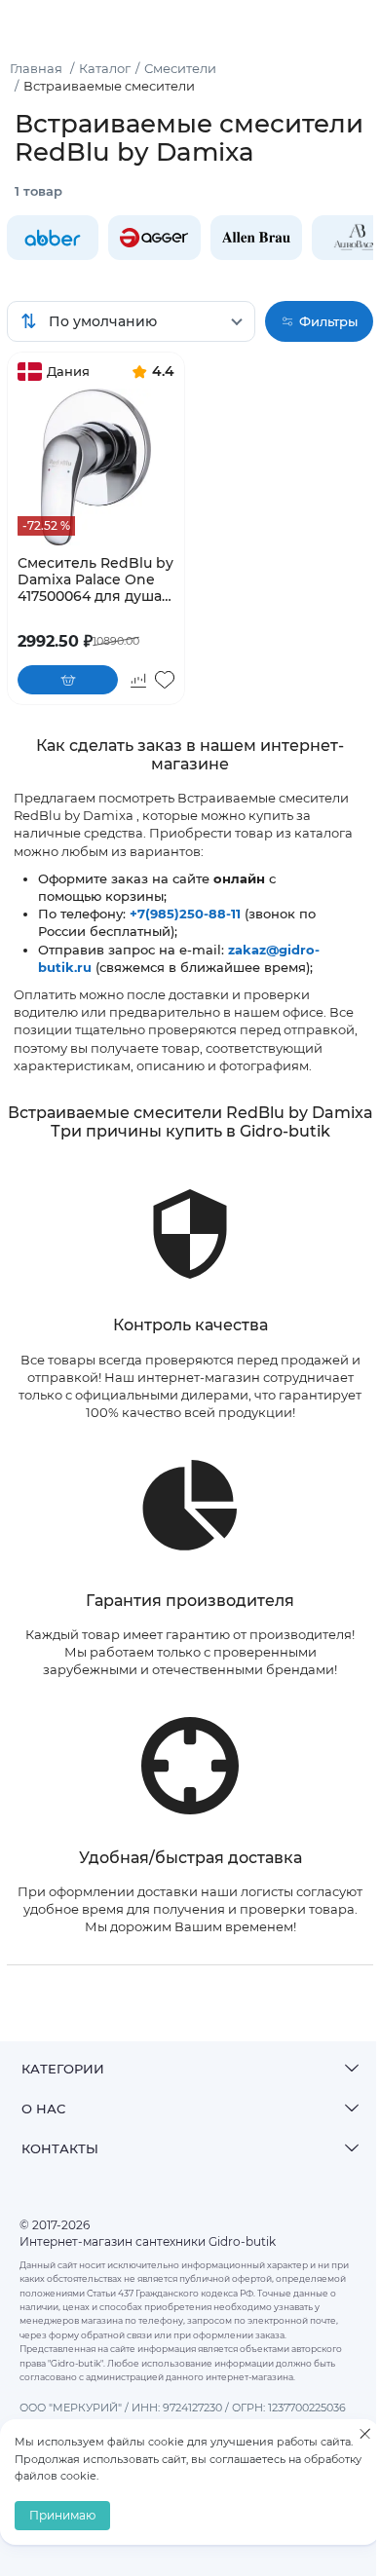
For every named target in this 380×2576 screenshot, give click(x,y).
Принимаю (62, 2515)
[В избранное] (165, 680)
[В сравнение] (138, 680)
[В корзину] (68, 680)
